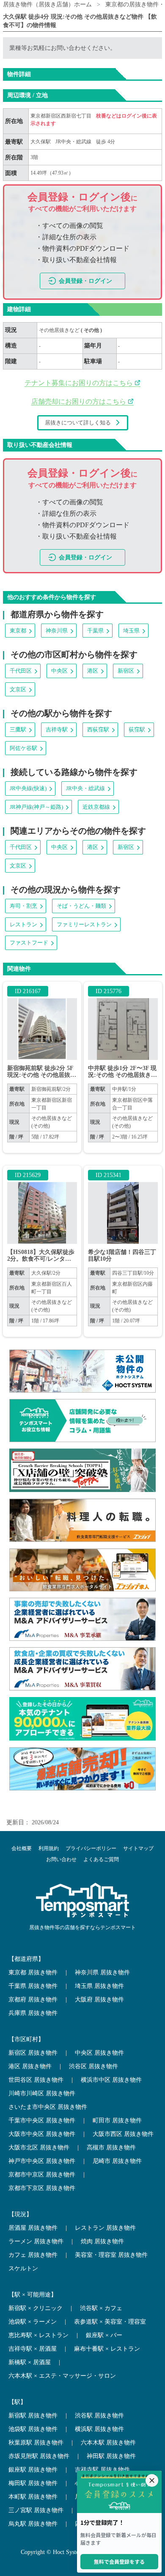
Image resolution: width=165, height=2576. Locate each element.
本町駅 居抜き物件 (33, 2497)
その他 (92, 330)
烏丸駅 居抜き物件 (33, 2524)
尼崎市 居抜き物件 (117, 2161)
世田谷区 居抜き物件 (36, 2080)
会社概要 (22, 1848)
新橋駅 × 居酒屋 (30, 2362)
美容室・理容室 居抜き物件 (111, 2255)
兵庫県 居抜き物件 (33, 2013)
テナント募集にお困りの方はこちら (80, 383)
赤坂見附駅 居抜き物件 (39, 2456)
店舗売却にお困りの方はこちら (80, 401)
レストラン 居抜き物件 (105, 2228)
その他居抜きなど (60, 330)
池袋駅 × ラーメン (33, 2322)
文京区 (18, 689)
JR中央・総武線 (73, 142)
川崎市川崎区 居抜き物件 (42, 2093)
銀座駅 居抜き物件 (33, 2470)
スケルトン (23, 2268)
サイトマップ (138, 1848)
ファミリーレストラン (84, 924)
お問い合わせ (61, 1859)
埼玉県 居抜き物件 (99, 1986)
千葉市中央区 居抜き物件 (42, 2120)
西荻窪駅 (98, 730)
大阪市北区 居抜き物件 (39, 2148)
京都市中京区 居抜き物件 (42, 2175)
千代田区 (21, 671)
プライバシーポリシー (91, 1848)
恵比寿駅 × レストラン (38, 2335)
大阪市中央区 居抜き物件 (42, 2134)
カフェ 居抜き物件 (33, 2255)
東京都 (18, 631)
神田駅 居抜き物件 (111, 2456)
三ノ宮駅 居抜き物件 (36, 2510)
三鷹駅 (18, 730)
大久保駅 (41, 142)
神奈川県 (57, 631)
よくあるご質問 (101, 1859)
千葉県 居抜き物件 (33, 1986)
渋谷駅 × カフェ (101, 2308)
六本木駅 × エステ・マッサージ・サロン (62, 2376)
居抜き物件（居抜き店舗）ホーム (47, 4)
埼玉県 (131, 631)
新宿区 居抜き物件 (33, 2053)
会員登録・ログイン (85, 281)
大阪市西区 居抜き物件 (123, 2134)
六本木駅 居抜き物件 (108, 2443)
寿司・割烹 (23, 906)
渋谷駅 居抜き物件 (99, 2416)
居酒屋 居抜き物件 (33, 2228)
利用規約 (49, 1848)
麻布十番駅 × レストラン (107, 2349)
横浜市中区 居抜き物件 (111, 2080)
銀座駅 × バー (104, 2335)
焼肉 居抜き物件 (102, 2241)
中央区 (59, 671)
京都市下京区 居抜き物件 (42, 2188)
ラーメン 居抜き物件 (36, 2241)
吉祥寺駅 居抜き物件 (102, 2470)
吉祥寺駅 (57, 730)
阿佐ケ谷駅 (23, 748)
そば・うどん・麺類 (81, 906)
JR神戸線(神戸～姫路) (36, 807)
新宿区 (126, 671)
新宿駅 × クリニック (36, 2308)
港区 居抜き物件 (30, 2066)
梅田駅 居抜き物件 (33, 2483)
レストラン (23, 924)
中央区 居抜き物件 (99, 2053)
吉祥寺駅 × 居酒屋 (33, 2349)
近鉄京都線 (96, 807)
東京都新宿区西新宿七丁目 (62, 116)
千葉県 (95, 631)
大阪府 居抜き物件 (99, 2000)
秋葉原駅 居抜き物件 (36, 2443)
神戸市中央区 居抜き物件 (42, 2161)
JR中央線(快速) (28, 788)
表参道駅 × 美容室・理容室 (110, 2322)
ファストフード (29, 943)
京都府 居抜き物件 (33, 2000)
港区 (93, 671)
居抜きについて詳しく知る (78, 423)
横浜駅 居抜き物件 (99, 2429)
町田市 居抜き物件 (117, 2120)
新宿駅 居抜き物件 (33, 2416)
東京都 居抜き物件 (33, 1972)
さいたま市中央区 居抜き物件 (48, 2107)
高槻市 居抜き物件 (111, 2148)
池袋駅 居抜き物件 (33, 2429)
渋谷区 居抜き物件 (93, 2066)
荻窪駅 (137, 730)
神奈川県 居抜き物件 (102, 1972)
